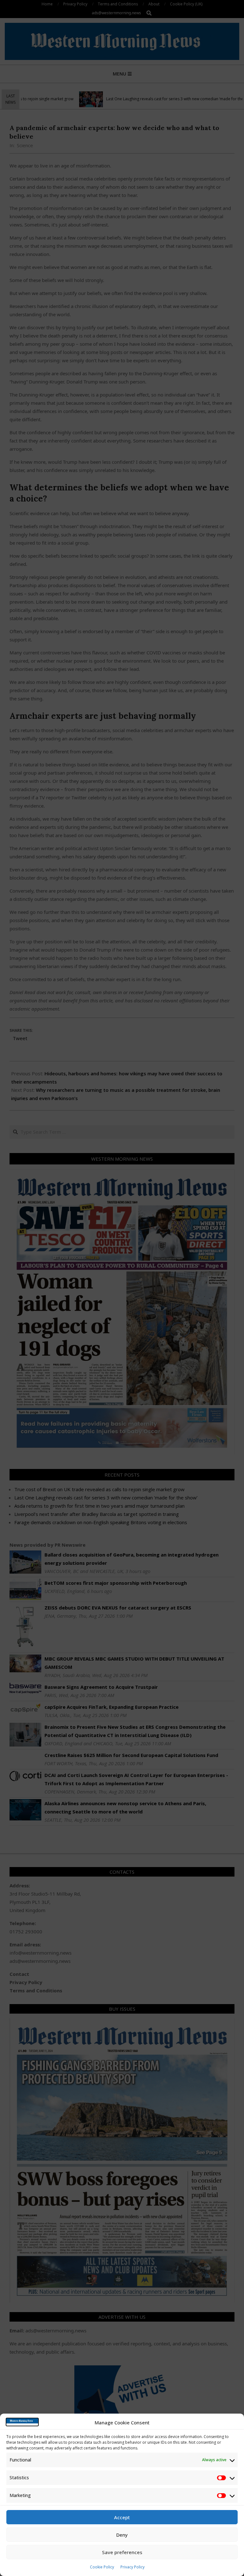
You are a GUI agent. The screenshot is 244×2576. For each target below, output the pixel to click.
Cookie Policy (102, 2567)
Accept (122, 2517)
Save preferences (122, 2552)
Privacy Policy (132, 2567)
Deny (122, 2535)
